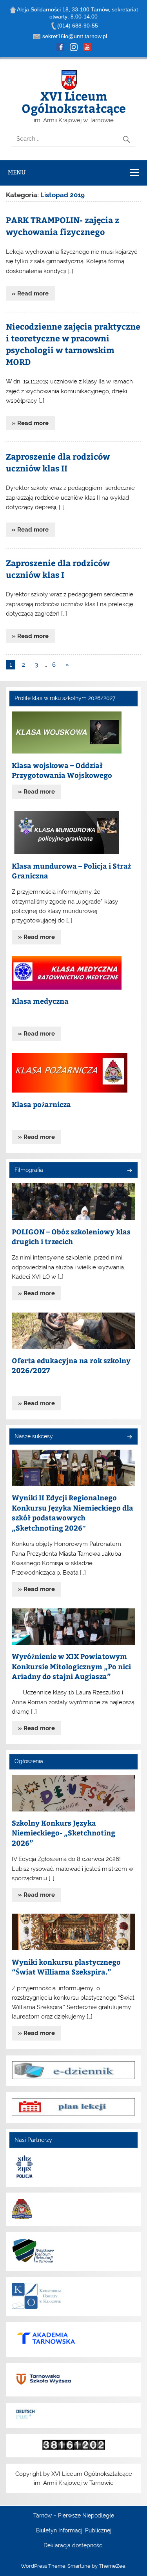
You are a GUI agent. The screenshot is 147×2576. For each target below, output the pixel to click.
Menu (17, 172)
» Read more (30, 293)
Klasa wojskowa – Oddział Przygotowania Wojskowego (62, 770)
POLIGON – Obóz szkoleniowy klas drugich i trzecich (71, 1237)
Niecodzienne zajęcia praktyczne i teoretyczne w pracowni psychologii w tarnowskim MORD (73, 344)
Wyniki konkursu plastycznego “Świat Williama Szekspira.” (66, 1967)
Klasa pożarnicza (41, 1104)
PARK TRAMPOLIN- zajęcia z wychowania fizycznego (63, 226)
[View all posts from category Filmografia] (129, 1171)
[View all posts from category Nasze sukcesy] (129, 1437)
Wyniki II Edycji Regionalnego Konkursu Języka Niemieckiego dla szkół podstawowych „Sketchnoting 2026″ (73, 1513)
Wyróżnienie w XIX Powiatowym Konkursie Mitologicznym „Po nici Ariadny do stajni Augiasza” (71, 1666)
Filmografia (29, 1170)
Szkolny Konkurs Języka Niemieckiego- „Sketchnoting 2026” (64, 1833)
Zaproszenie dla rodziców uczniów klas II (58, 462)
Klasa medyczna (40, 1001)
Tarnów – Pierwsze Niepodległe (74, 2516)
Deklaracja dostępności (73, 2546)
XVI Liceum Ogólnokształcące (74, 102)
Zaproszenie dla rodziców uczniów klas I (58, 569)
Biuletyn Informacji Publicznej (74, 2531)
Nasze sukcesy (34, 1436)
